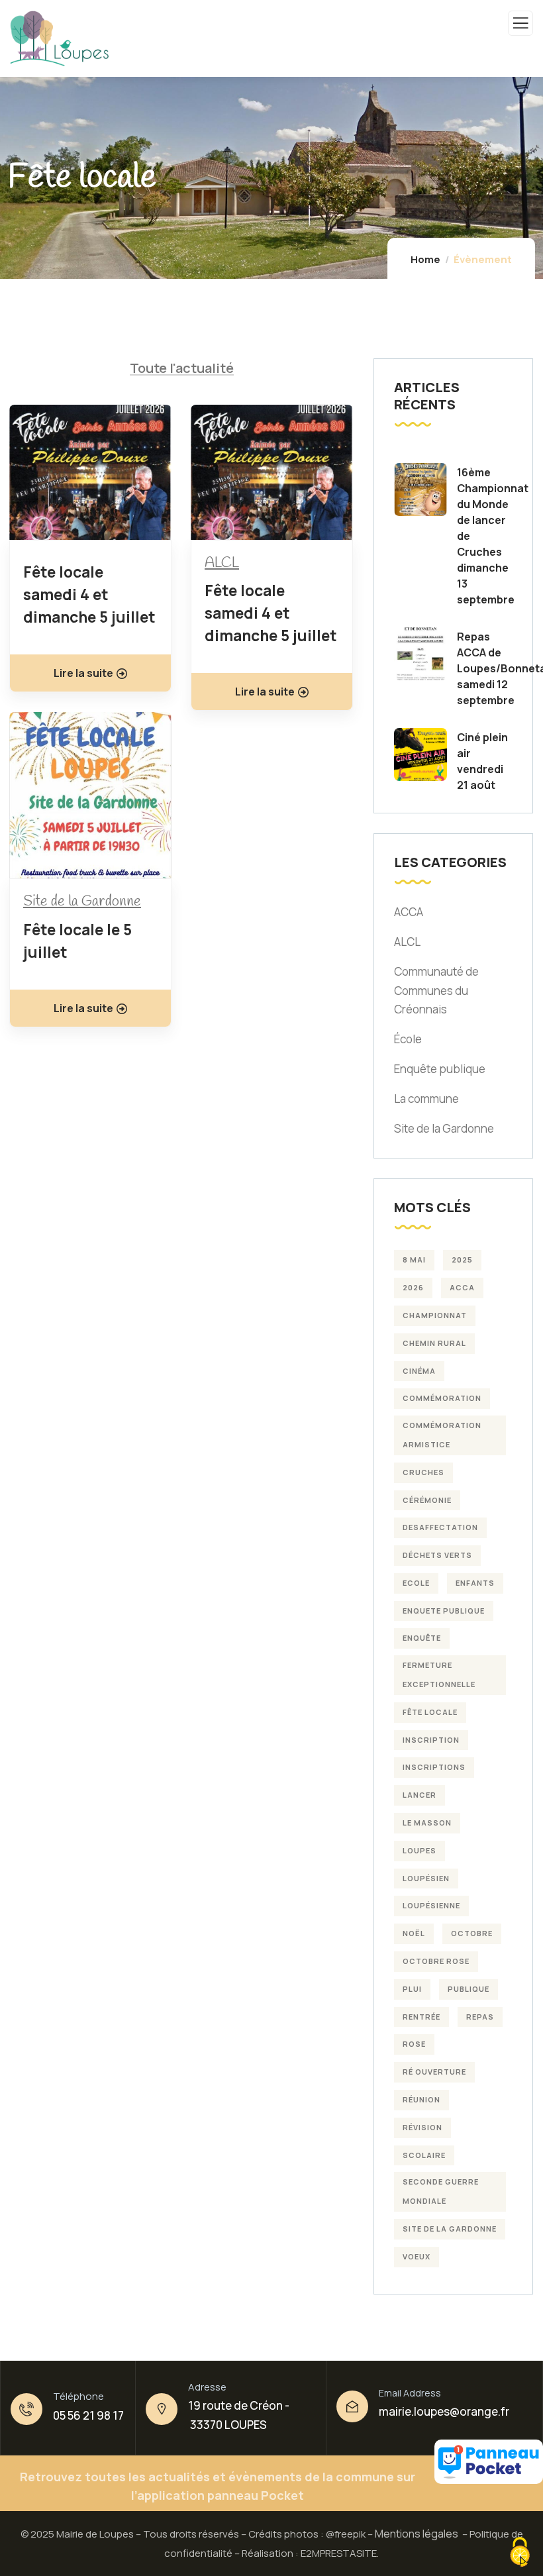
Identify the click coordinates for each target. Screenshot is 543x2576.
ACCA (409, 912)
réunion (421, 2099)
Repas (480, 2017)
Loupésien (426, 1878)
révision (422, 2127)
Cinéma (419, 1371)
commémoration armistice (442, 1435)
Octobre (472, 1933)
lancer (420, 1795)
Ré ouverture (434, 2072)
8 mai (414, 1260)
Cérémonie (427, 1500)
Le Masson (427, 1823)
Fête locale (430, 1712)
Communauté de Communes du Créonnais (436, 991)
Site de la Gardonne (82, 902)
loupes (420, 1850)
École (408, 1039)
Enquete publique (444, 1611)
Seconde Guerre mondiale (441, 2191)
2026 (413, 1287)
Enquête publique (440, 1069)
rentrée (421, 2017)
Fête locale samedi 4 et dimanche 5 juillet (89, 594)
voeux (417, 2256)
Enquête (422, 1638)
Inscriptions (434, 1767)
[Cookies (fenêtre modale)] (520, 2553)
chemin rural (434, 1343)
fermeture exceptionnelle (439, 1674)
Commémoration (442, 1398)
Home (425, 259)
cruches (423, 1472)
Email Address (410, 2393)
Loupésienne (431, 1905)
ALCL (222, 563)
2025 (462, 1260)
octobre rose (436, 1961)
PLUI (412, 1989)
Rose (414, 2044)
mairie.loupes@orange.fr (444, 2411)
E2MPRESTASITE (339, 2553)
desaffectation (440, 1527)
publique (469, 1989)
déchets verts (437, 1555)
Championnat (435, 1315)
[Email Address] (352, 2406)
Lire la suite (83, 673)
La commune (426, 1099)
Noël (414, 1933)
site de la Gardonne (450, 2229)
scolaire (424, 2155)
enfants (475, 1583)
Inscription (431, 1740)
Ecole (416, 1583)
